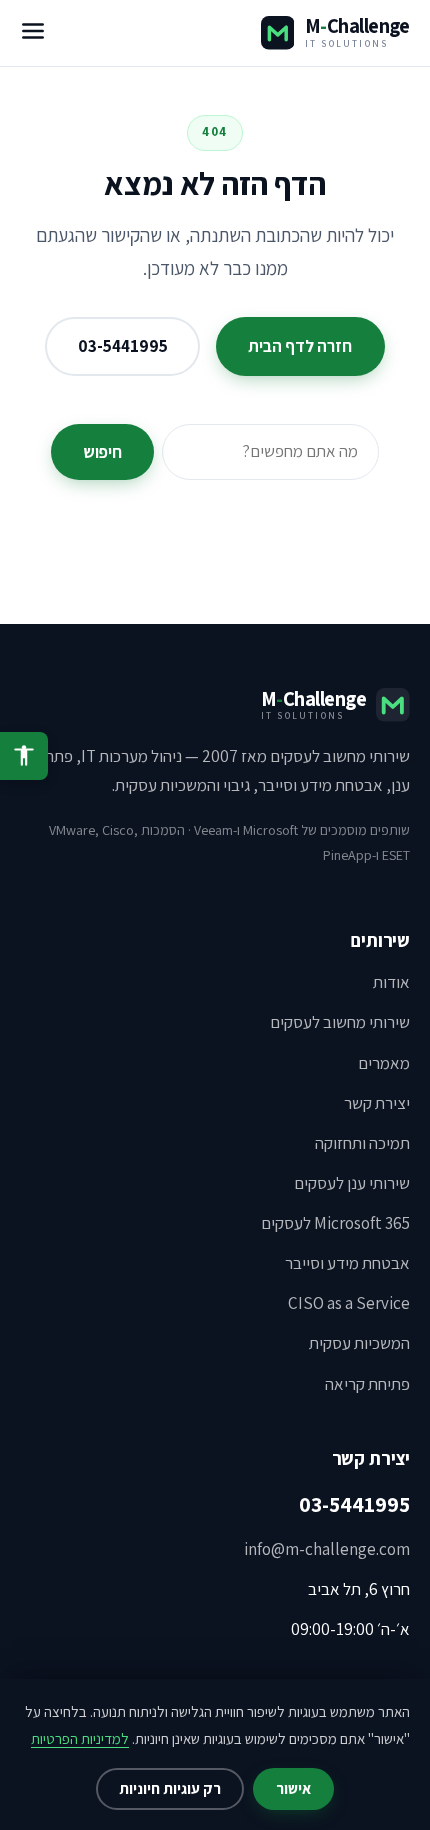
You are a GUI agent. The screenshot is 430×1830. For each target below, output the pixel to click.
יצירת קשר (377, 1103)
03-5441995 (123, 346)
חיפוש (102, 452)
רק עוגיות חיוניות (170, 1788)
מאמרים (384, 1063)
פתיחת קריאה (367, 1384)
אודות (391, 982)
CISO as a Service (349, 1303)
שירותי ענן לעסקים (352, 1183)
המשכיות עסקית (359, 1343)
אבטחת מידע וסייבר (347, 1263)
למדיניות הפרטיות (80, 1738)
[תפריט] (33, 33)
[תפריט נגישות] (24, 756)
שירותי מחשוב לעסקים (340, 1022)
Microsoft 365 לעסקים (335, 1223)
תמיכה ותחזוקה (362, 1143)
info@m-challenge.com (327, 1549)
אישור (293, 1788)
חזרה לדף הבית (300, 346)
